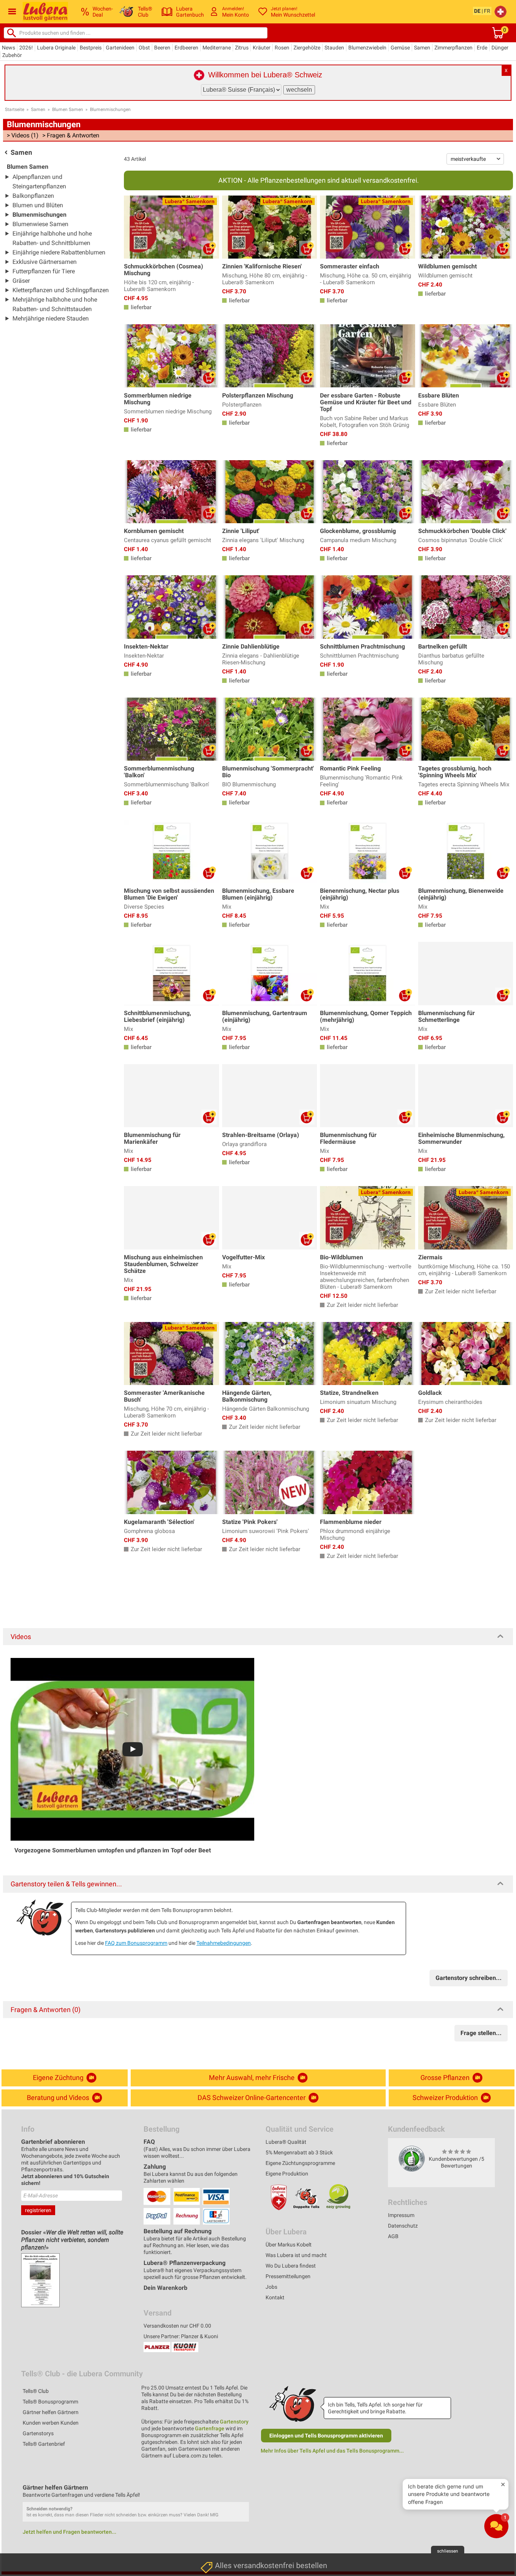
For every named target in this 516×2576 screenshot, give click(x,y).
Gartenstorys (38, 2433)
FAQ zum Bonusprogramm (136, 1943)
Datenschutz (403, 2226)
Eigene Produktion (287, 2174)
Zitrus (242, 48)
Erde (482, 48)
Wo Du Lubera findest (291, 2266)
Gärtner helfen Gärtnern (51, 2412)
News (8, 48)
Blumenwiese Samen (40, 224)
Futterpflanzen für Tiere (44, 271)
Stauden (334, 48)
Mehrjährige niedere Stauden (51, 318)
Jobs (271, 2287)
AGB (393, 2236)
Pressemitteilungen (288, 2276)
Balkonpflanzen (33, 196)
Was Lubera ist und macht (296, 2255)
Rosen (282, 48)
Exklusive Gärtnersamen (45, 262)
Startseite (15, 109)
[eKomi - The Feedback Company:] (412, 2158)
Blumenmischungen (110, 109)
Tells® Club (36, 2391)
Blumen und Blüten (38, 205)
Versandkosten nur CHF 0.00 (177, 2326)
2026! (26, 48)
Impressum (401, 2215)
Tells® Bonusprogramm (50, 2402)
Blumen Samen (68, 109)
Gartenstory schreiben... (469, 1978)
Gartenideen (120, 48)
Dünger (500, 48)
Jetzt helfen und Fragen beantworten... (70, 2532)
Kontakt (275, 2297)
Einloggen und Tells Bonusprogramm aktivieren (326, 2436)
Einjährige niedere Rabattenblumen (59, 252)
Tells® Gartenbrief (44, 2444)
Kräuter (262, 48)
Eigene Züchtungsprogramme (300, 2163)
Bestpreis (91, 48)
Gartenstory (234, 2422)
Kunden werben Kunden (51, 2423)
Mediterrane (217, 48)
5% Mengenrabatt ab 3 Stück (299, 2152)
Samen (422, 48)
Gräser (21, 281)
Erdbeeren (186, 48)
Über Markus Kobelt (289, 2245)
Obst (144, 48)
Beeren (162, 48)
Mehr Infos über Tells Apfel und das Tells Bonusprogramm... (332, 2451)
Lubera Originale (56, 48)
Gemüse (400, 48)
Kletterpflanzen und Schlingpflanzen (61, 290)
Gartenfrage (210, 2428)
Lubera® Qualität (286, 2142)
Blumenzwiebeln (367, 48)
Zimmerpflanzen (453, 48)
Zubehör (12, 55)
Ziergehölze (307, 48)
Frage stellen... (481, 2033)
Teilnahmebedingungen (224, 1943)
